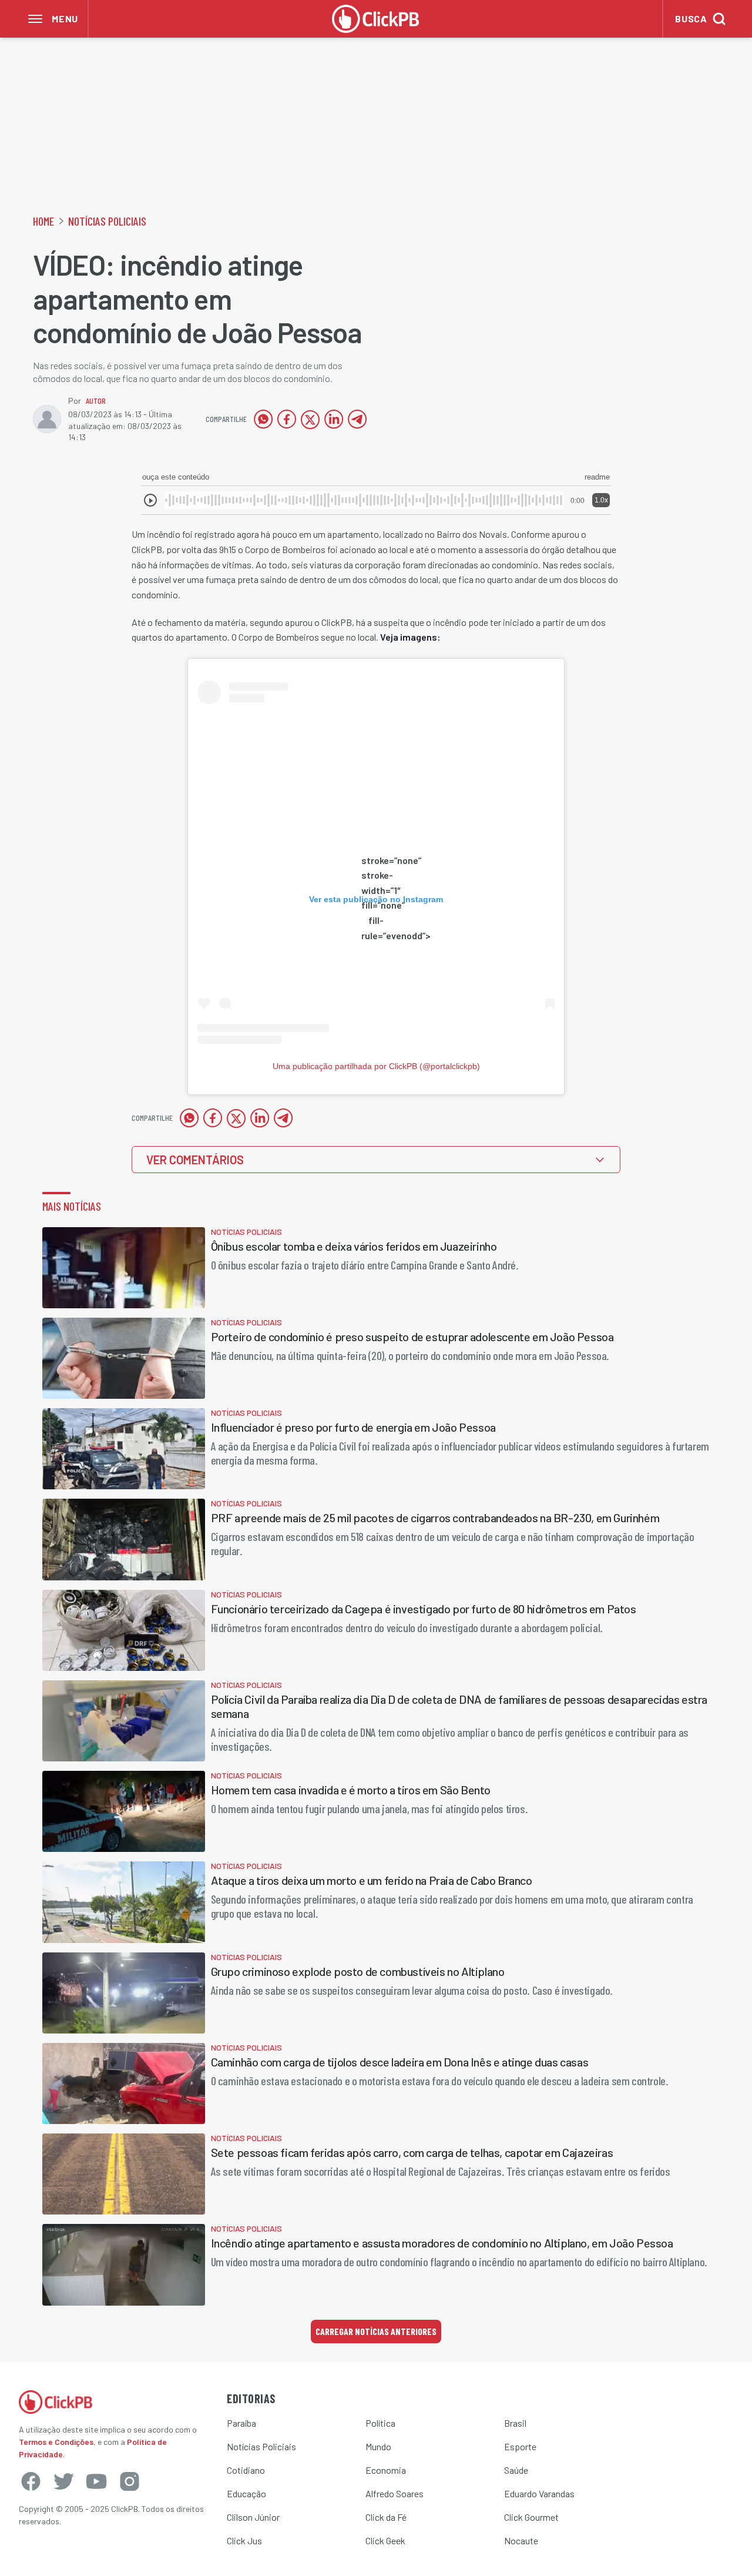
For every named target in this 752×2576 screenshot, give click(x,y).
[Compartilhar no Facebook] (287, 419)
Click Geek (385, 2540)
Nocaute (521, 2540)
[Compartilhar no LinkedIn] (334, 419)
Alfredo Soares (395, 2493)
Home (43, 221)
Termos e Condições (56, 2442)
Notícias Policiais (107, 221)
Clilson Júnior (253, 2517)
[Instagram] (129, 2481)
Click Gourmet (531, 2517)
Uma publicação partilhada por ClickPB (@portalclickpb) (376, 1066)
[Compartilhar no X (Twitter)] (310, 419)
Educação (246, 2493)
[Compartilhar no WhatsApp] (263, 419)
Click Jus (244, 2540)
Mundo (378, 2446)
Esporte (520, 2446)
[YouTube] (96, 2481)
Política (380, 2423)
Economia (386, 2470)
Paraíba (241, 2423)
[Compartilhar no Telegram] (357, 419)
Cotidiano (246, 2470)
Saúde (516, 2470)
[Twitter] (63, 2481)
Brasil (515, 2423)
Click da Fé (386, 2517)
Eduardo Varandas (539, 2493)
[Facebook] (31, 2481)
